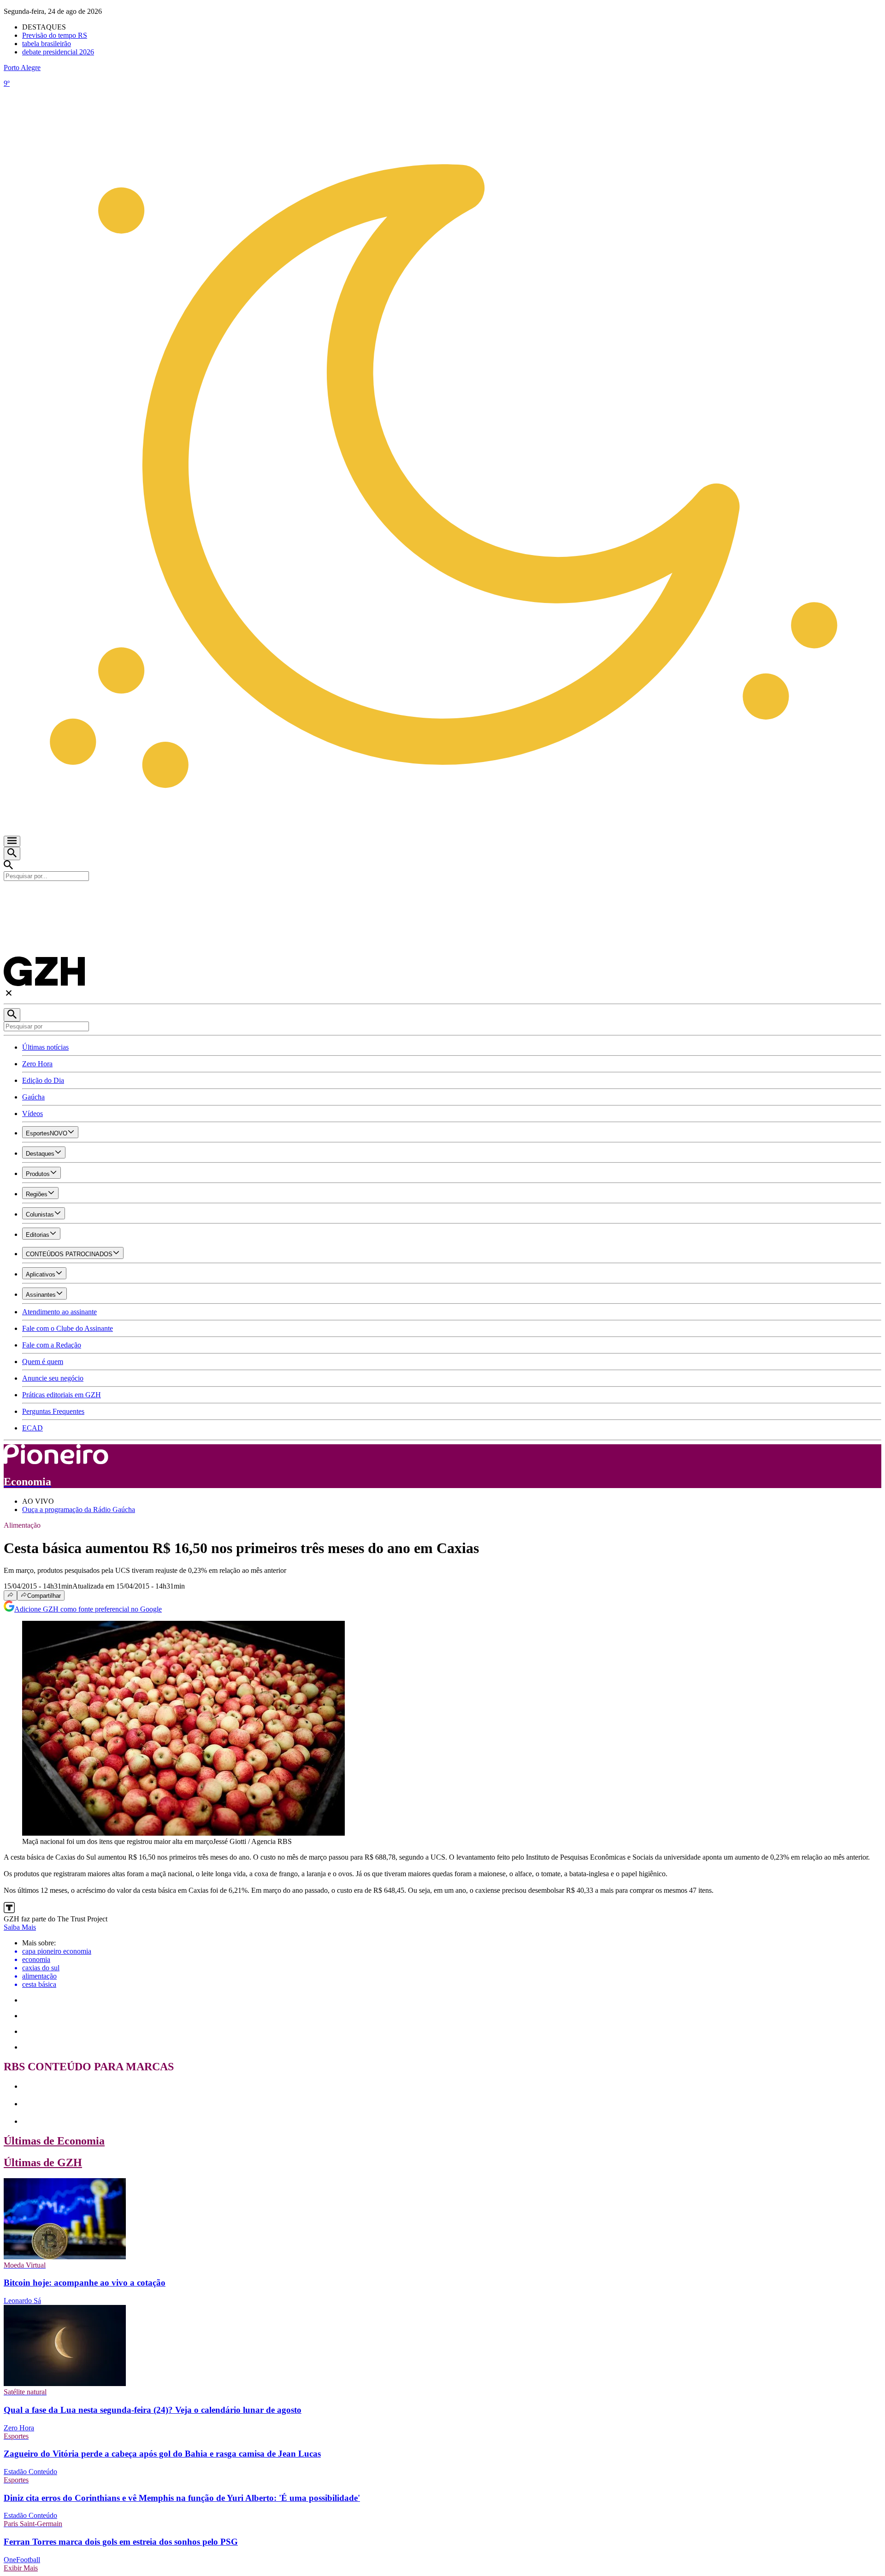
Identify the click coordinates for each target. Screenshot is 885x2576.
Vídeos (32, 1114)
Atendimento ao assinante (59, 1312)
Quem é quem (43, 1362)
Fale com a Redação (52, 1345)
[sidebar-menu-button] (12, 841)
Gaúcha (33, 1097)
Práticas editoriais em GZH (62, 1395)
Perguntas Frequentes (53, 1411)
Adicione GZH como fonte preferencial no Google (88, 1609)
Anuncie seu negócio (53, 1378)
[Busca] (12, 854)
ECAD (32, 1428)
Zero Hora (37, 1064)
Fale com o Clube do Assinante (68, 1328)
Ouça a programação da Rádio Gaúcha (79, 1510)
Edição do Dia (43, 1080)
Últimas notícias (45, 1047)
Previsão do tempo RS (55, 35)
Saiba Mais (20, 1927)
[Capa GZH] (442, 897)
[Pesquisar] (12, 1015)
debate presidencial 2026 (58, 52)
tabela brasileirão (47, 44)
